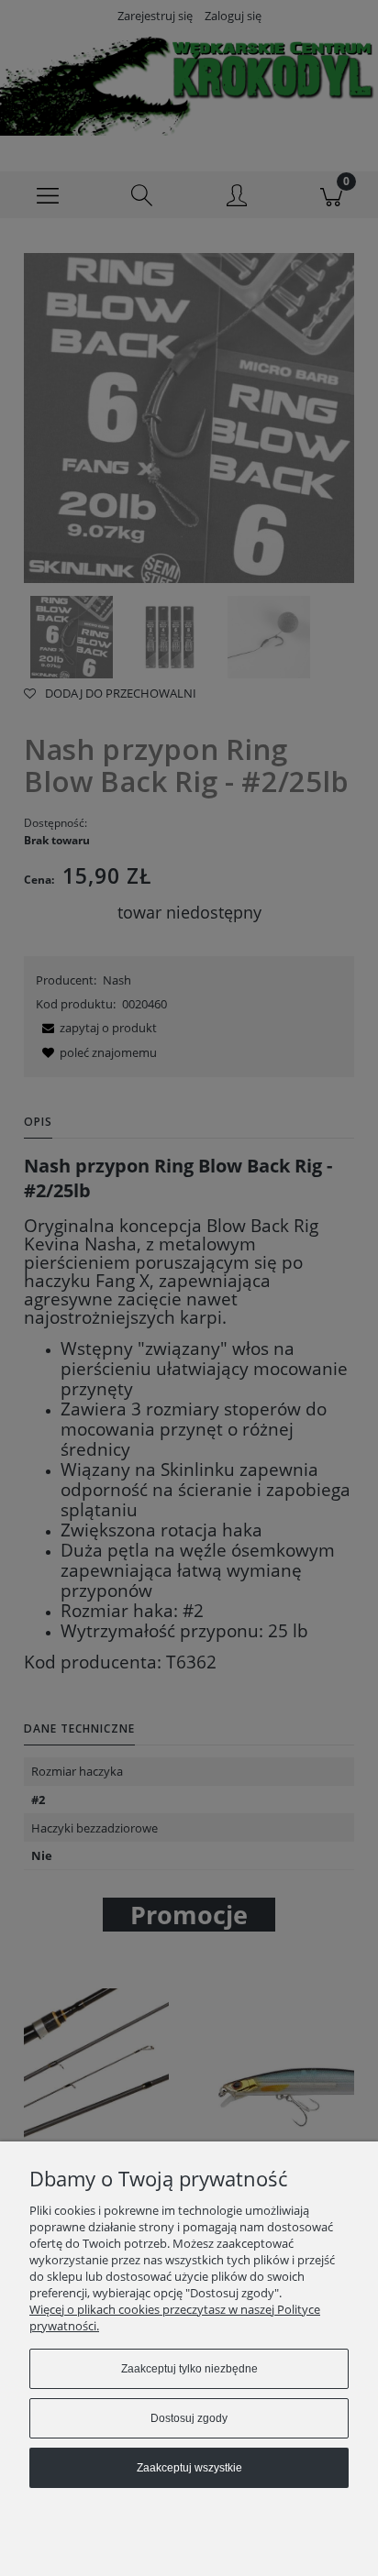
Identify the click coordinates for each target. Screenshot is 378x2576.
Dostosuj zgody (189, 2418)
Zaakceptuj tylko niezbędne (189, 2369)
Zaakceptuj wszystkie (189, 2468)
